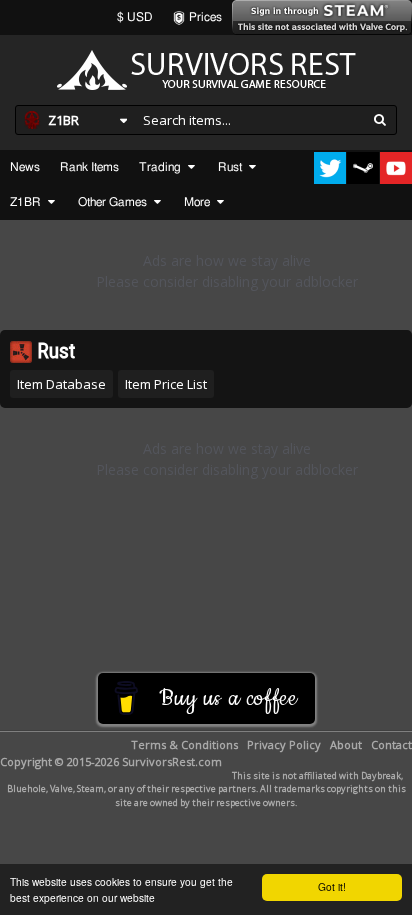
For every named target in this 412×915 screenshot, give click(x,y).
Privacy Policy (284, 744)
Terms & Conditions (184, 744)
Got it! (332, 886)
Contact (391, 744)
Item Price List (166, 384)
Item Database (61, 384)
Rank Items (89, 167)
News (25, 167)
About (346, 744)
